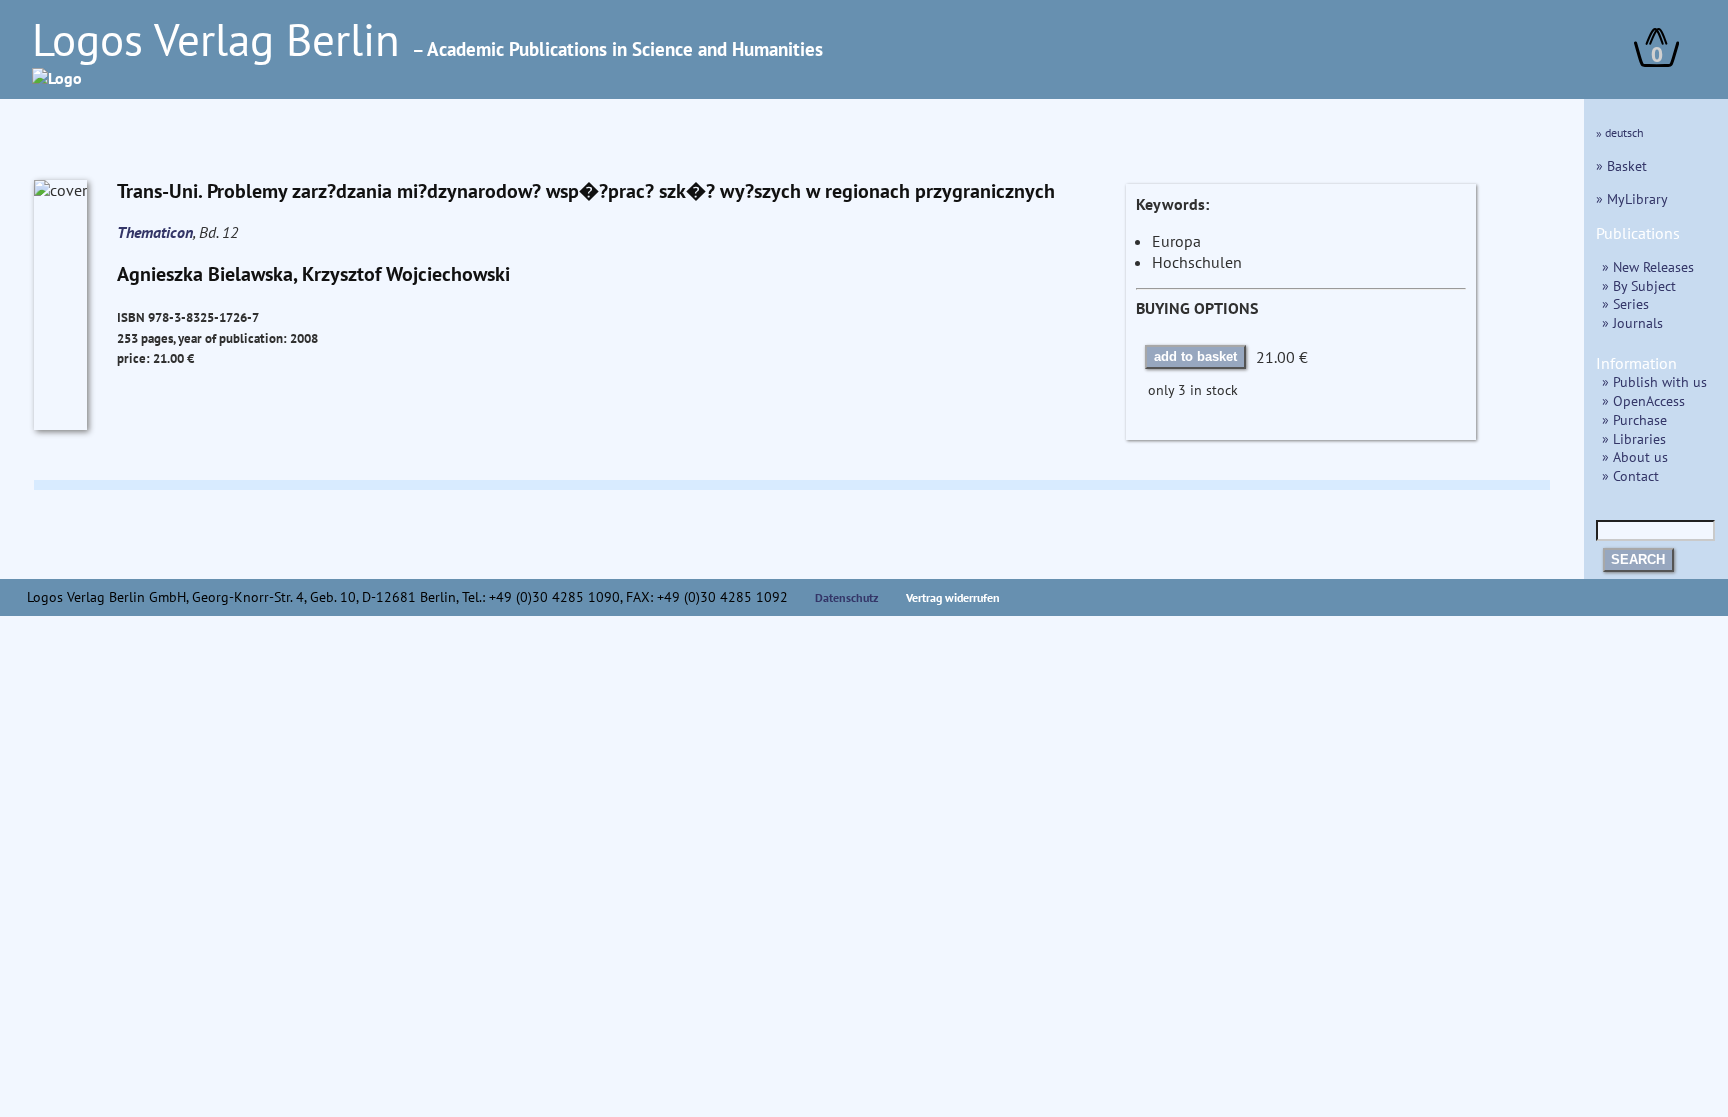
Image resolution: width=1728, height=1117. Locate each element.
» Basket (1621, 165)
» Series (1625, 303)
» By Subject (1639, 285)
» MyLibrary (1632, 198)
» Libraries (1634, 438)
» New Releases (1648, 266)
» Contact (1630, 475)
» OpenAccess (1643, 400)
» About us (1635, 456)
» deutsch (1620, 132)
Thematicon (155, 232)
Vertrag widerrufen (953, 597)
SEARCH (1638, 559)
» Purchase (1634, 419)
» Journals (1632, 322)
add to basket (1195, 356)
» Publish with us (1654, 381)
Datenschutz (847, 597)
